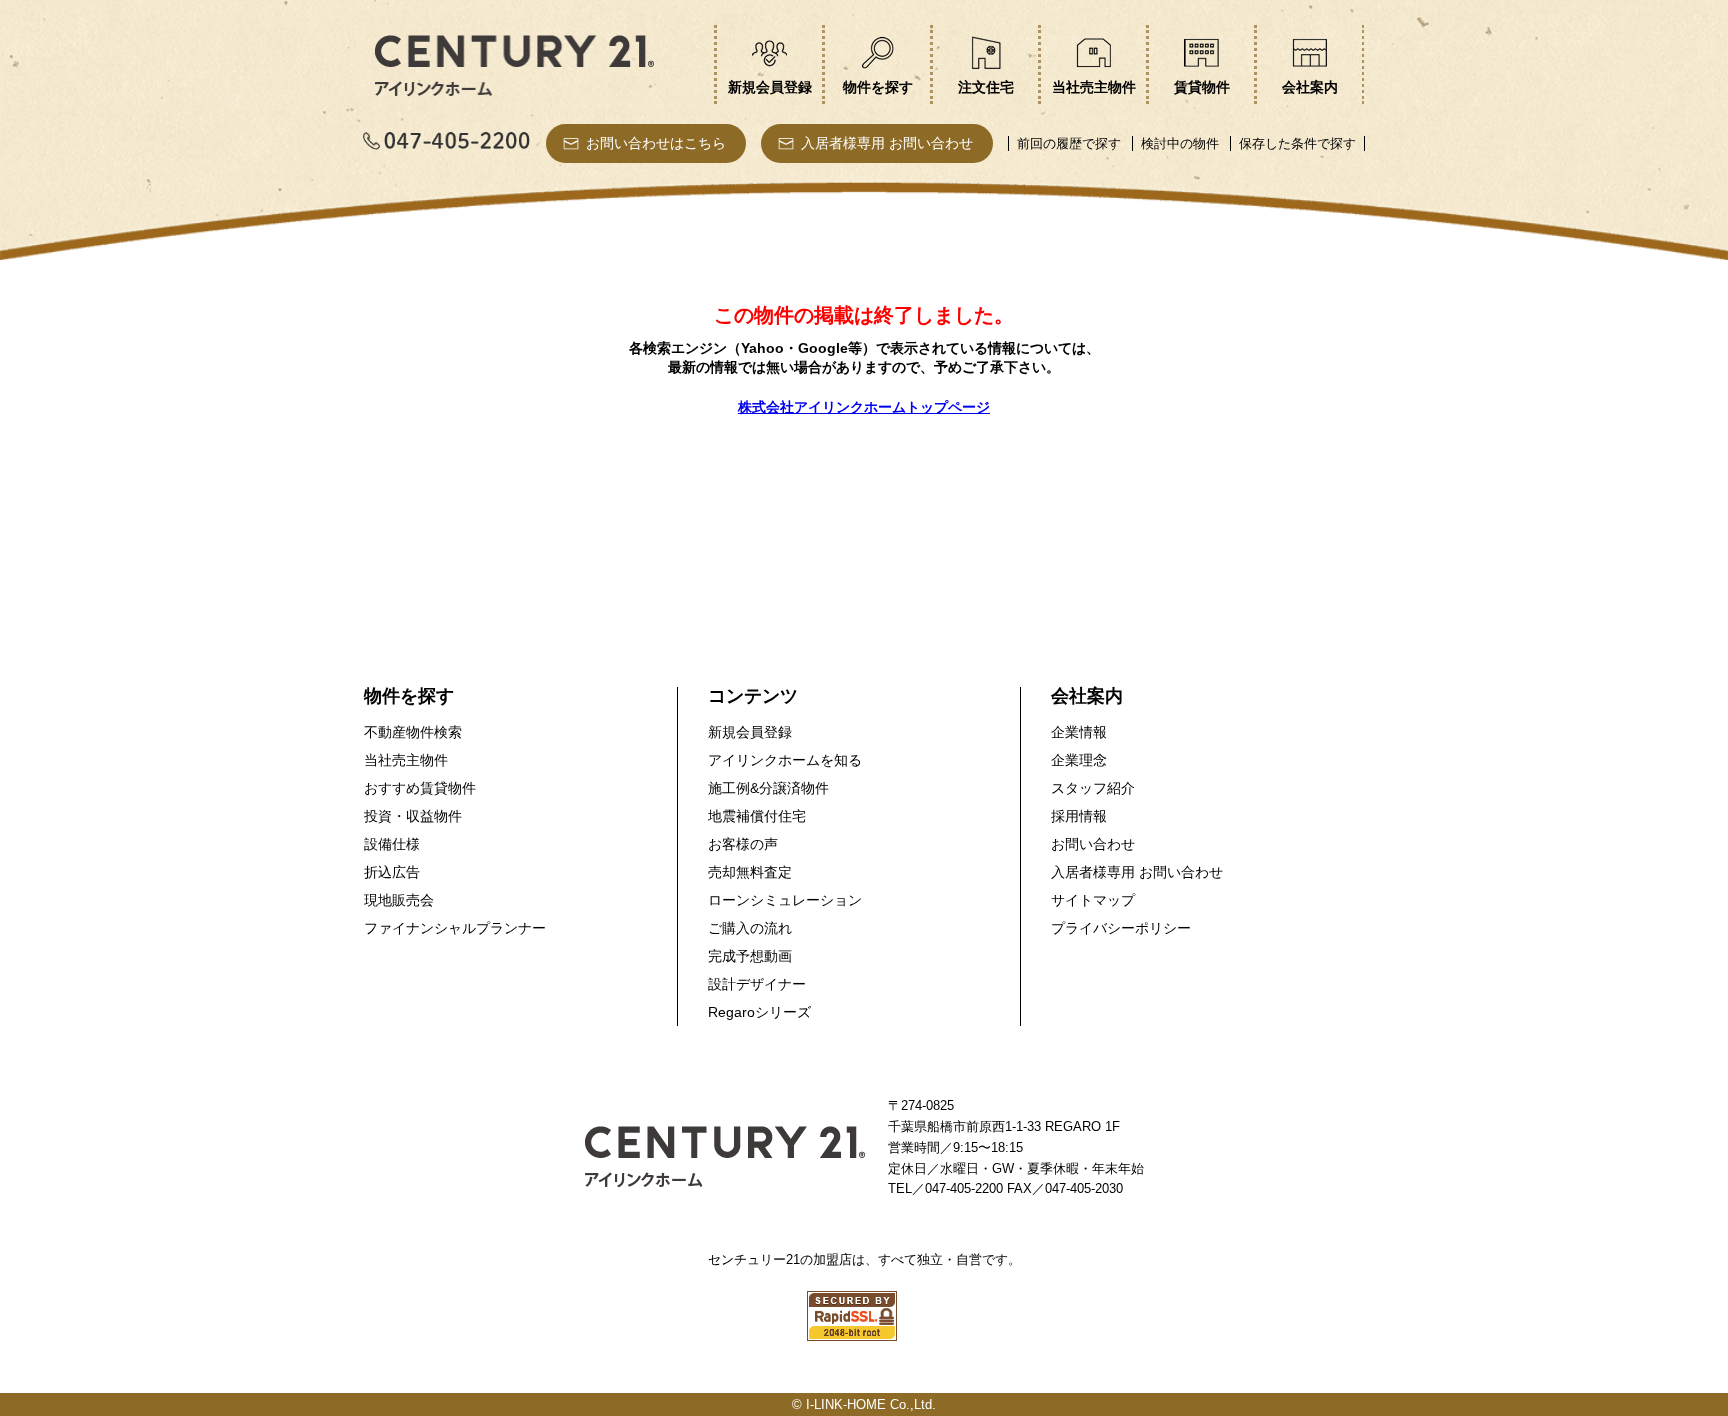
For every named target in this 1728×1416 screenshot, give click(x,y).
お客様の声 (743, 844)
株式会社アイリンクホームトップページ (864, 407)
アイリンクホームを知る (785, 760)
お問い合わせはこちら (656, 143)
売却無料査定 (750, 872)
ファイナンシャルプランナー (455, 928)
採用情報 (1079, 816)
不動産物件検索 (413, 732)
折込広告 (392, 872)
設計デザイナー (757, 984)
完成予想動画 (750, 956)
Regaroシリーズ (759, 1012)
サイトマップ (1093, 900)
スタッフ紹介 (1093, 788)
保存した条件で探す (1297, 143)
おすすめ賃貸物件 (420, 788)
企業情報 (1079, 732)
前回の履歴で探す (1069, 143)
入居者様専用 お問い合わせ (887, 143)
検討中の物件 (1180, 143)
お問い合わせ (1093, 844)
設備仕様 (392, 844)
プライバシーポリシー (1121, 928)
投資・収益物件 (413, 816)
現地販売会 (399, 900)
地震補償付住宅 (757, 816)
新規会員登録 (750, 732)
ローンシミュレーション (785, 900)
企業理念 (1079, 760)
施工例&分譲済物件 (768, 788)
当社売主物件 (406, 760)
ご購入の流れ (750, 928)
